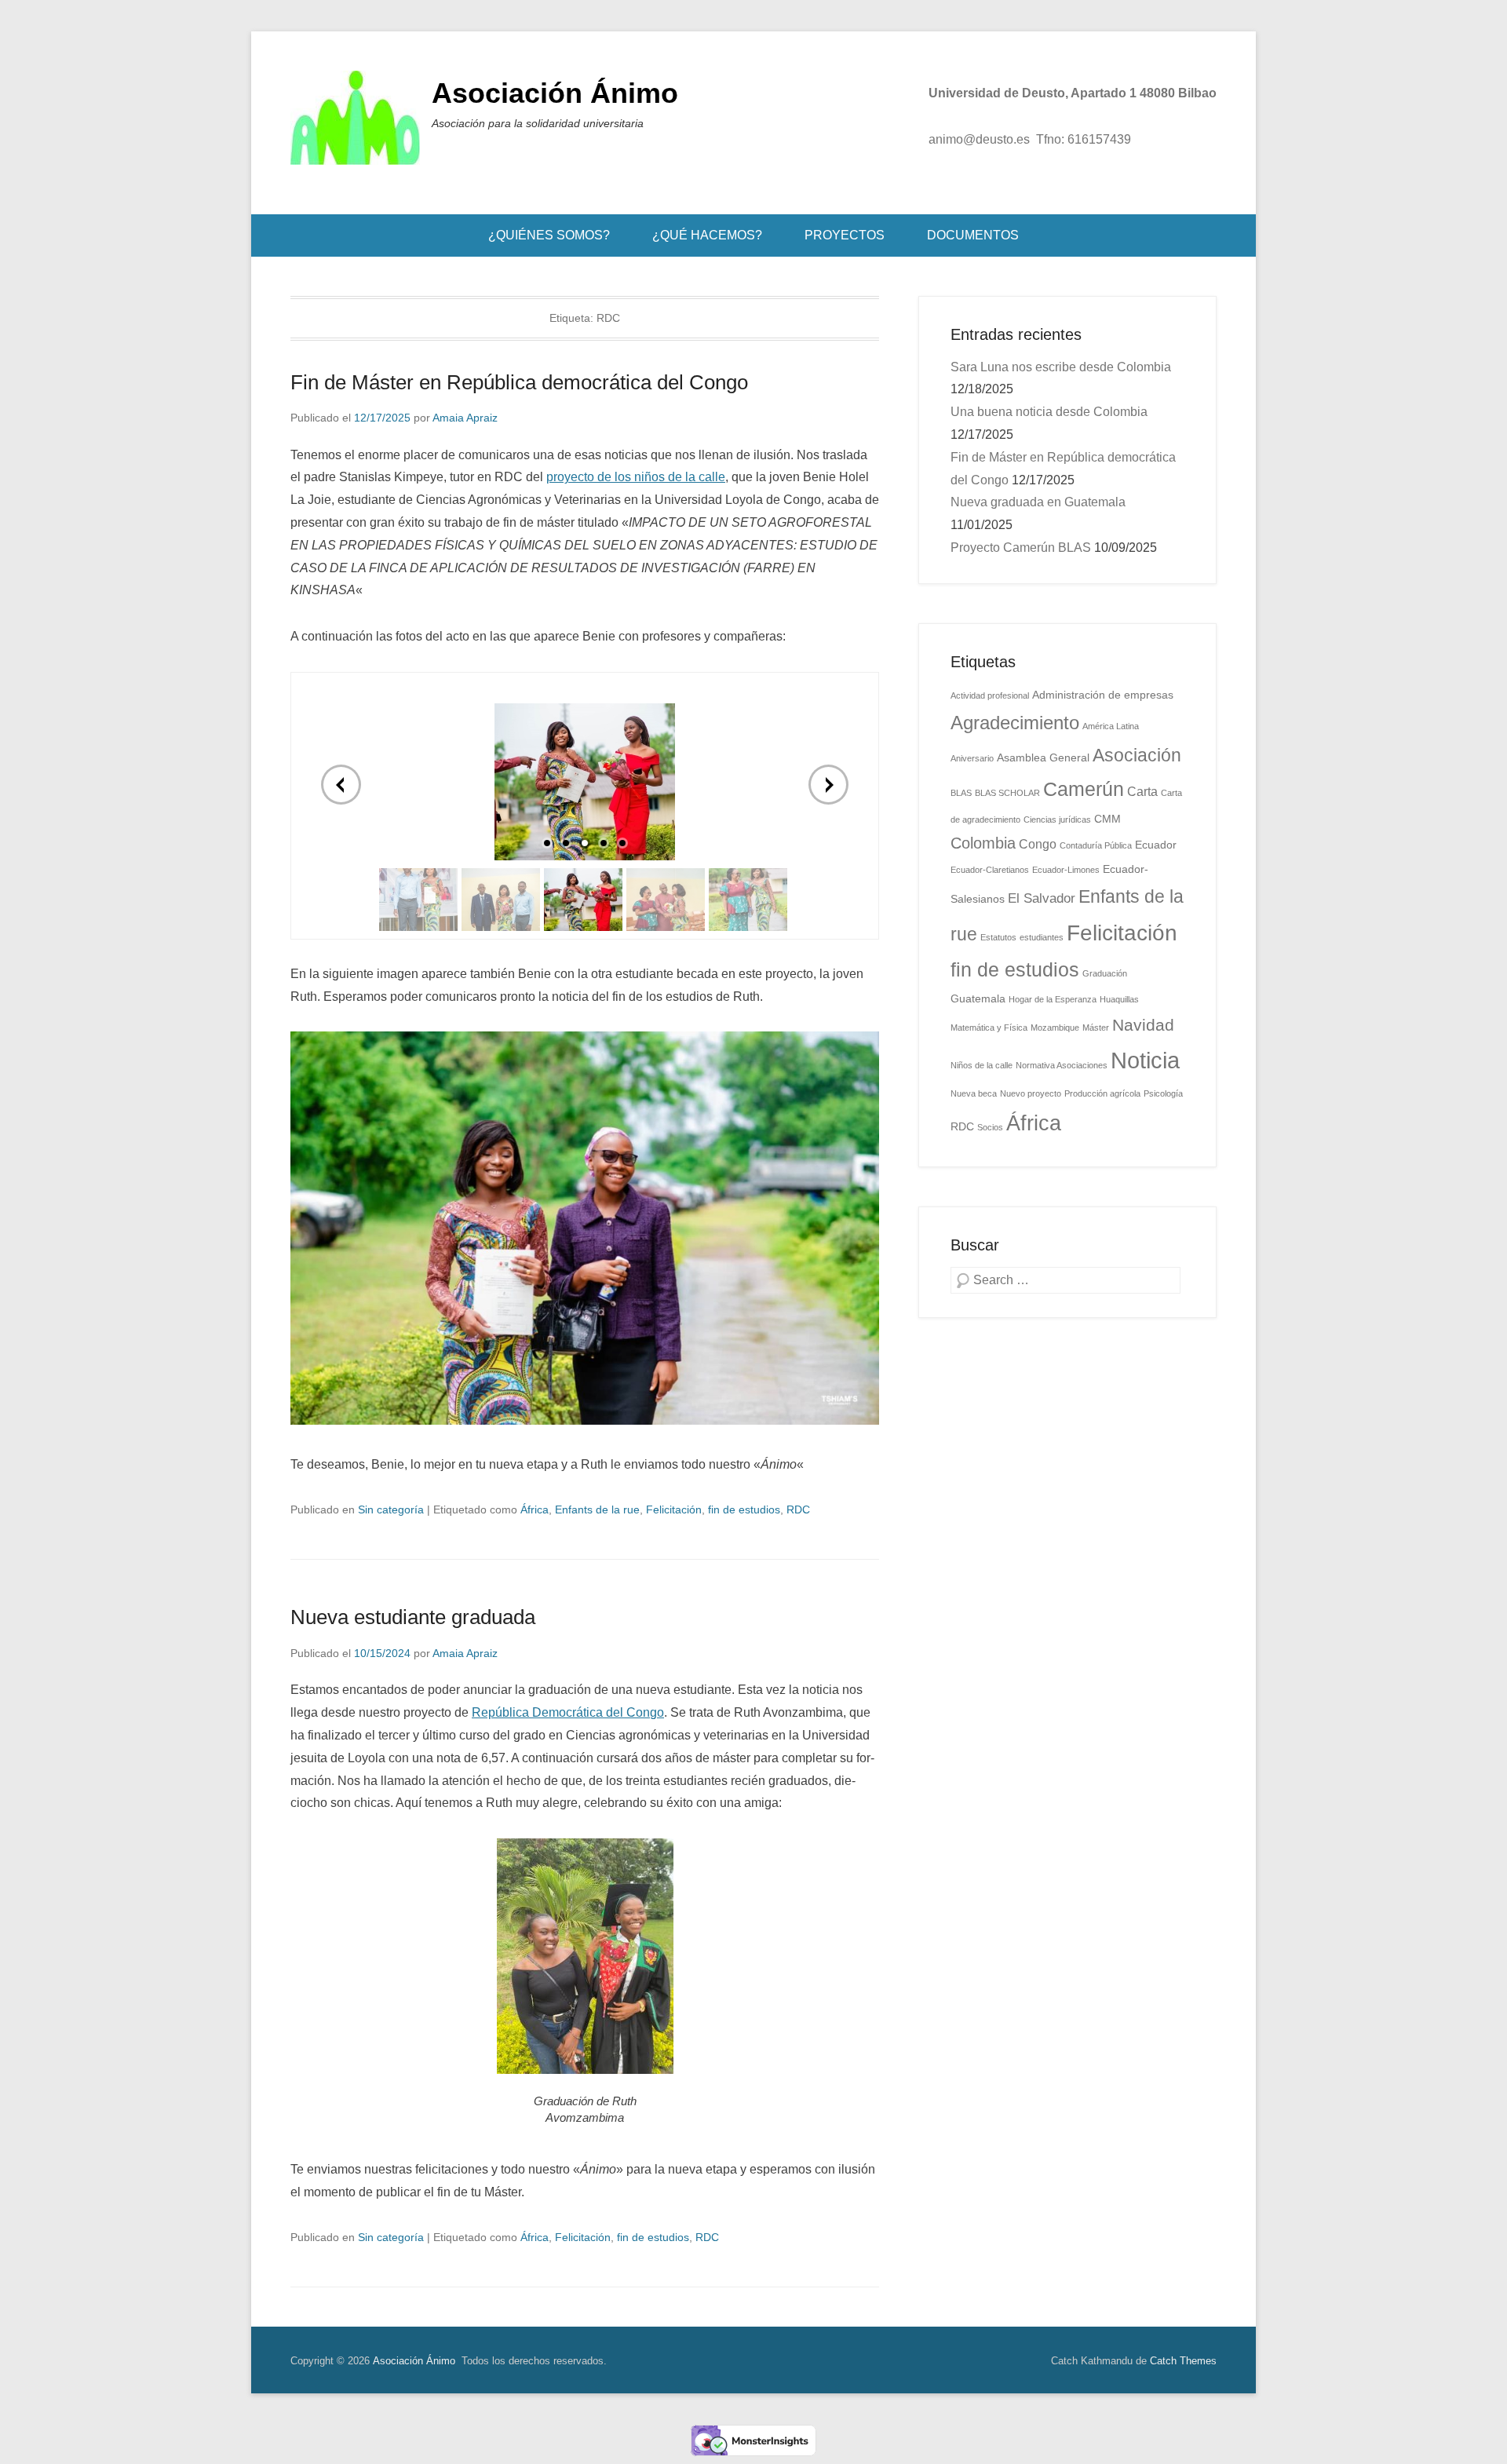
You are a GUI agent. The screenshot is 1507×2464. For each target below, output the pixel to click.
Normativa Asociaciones (1062, 1065)
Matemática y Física (989, 1028)
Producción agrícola (1102, 1093)
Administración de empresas (1103, 695)
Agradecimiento (1015, 723)
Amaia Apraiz (465, 418)
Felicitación (674, 1509)
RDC (798, 1509)
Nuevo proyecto (1031, 1093)
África (535, 1509)
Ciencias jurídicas (1057, 820)
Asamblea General (1043, 758)
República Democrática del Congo (568, 1712)
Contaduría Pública (1096, 845)
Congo (1038, 844)
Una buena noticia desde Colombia (1049, 412)
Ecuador (1156, 845)
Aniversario (972, 758)
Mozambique (1055, 1028)
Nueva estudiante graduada (413, 1617)
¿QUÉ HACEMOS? (707, 235)
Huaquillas (1119, 999)
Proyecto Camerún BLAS (1021, 548)
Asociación (1137, 755)
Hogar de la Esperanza (1053, 999)
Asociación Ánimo (555, 93)
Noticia (1145, 1060)
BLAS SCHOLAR (1007, 793)
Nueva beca (974, 1093)
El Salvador (1042, 898)
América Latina (1111, 726)
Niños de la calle (982, 1065)
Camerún (1084, 789)
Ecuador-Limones (1066, 870)
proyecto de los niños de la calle (636, 477)
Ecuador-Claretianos (990, 870)
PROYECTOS (845, 235)
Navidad (1143, 1025)
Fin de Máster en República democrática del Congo (519, 382)
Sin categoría (391, 1509)
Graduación (1105, 973)
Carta (1142, 792)
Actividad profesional (990, 695)
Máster (1096, 1028)
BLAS (961, 793)
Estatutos (998, 937)
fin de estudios (744, 1509)
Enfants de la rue (597, 1509)
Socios (990, 1127)
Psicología (1163, 1093)
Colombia (983, 843)
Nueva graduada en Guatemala (1038, 502)
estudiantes (1042, 937)
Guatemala (978, 999)
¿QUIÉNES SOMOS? (549, 235)
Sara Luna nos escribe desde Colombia (1061, 367)
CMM (1107, 819)
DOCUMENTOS (973, 235)
